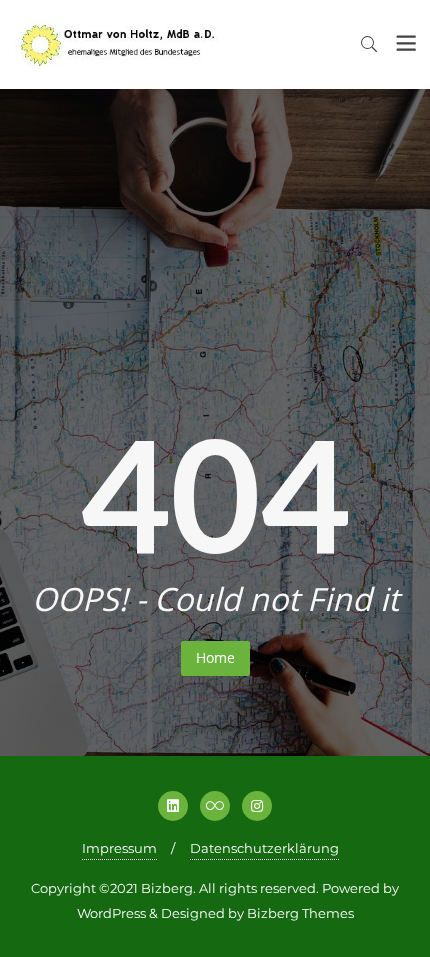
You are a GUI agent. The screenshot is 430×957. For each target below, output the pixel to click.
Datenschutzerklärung (264, 848)
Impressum (119, 848)
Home (215, 657)
